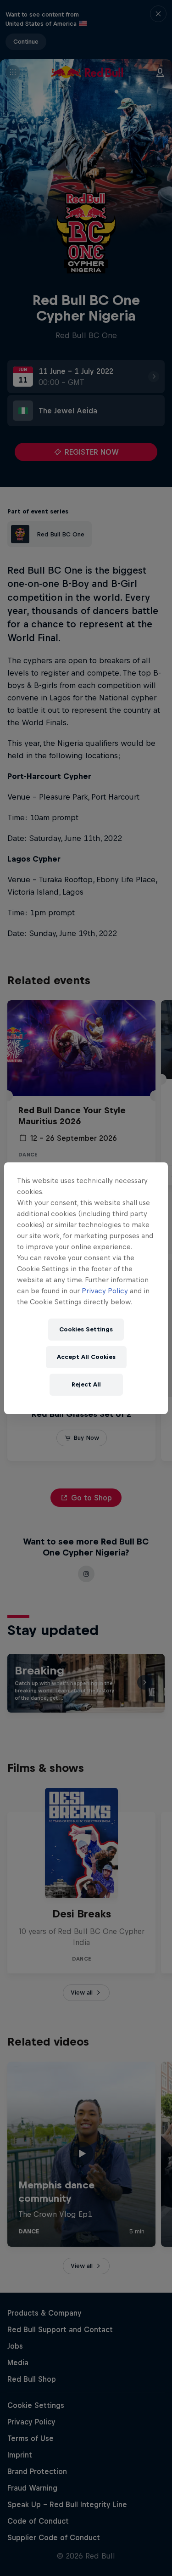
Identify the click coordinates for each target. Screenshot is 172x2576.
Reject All (86, 1384)
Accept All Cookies (86, 1357)
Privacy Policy (105, 1291)
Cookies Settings (86, 1329)
